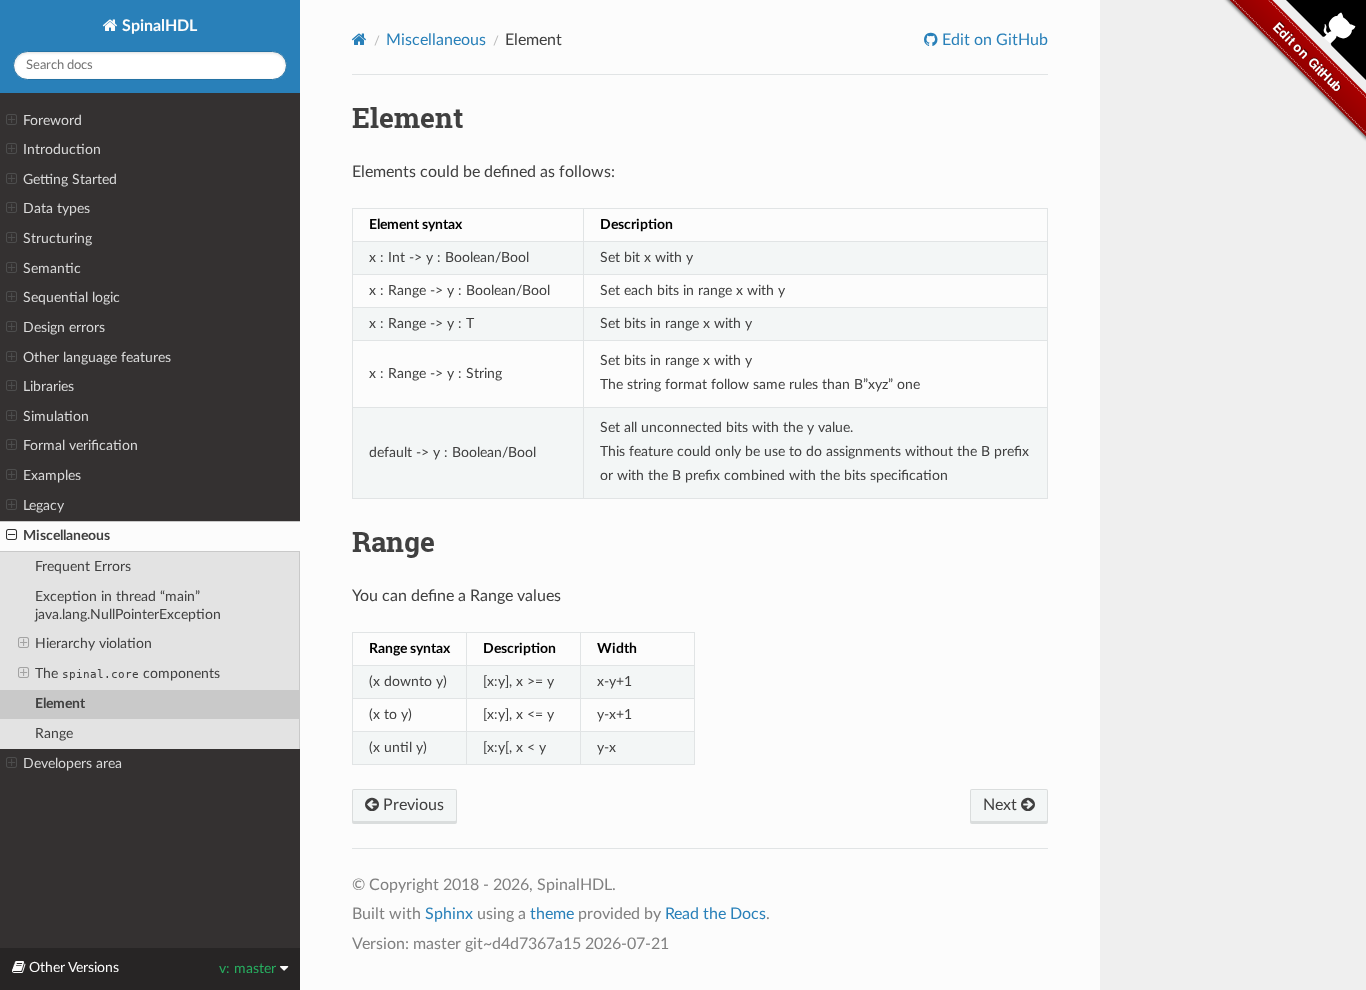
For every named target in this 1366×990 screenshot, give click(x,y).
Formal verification (80, 445)
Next (1002, 805)
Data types (56, 208)
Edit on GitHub (993, 40)
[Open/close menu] (11, 121)
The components (127, 673)
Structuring (57, 238)
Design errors (64, 327)
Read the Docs (715, 914)
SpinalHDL (157, 26)
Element (60, 703)
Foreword (52, 120)
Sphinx (449, 914)
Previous (411, 805)
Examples (52, 475)
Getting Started (70, 179)
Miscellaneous (66, 535)
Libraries (48, 386)
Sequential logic (71, 297)
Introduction (62, 149)
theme (552, 914)
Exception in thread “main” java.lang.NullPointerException (128, 605)
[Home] (359, 39)
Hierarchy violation (93, 643)
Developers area (72, 763)
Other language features (97, 357)
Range (54, 733)
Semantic (52, 268)
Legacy (43, 505)
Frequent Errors (83, 566)
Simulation (56, 416)
